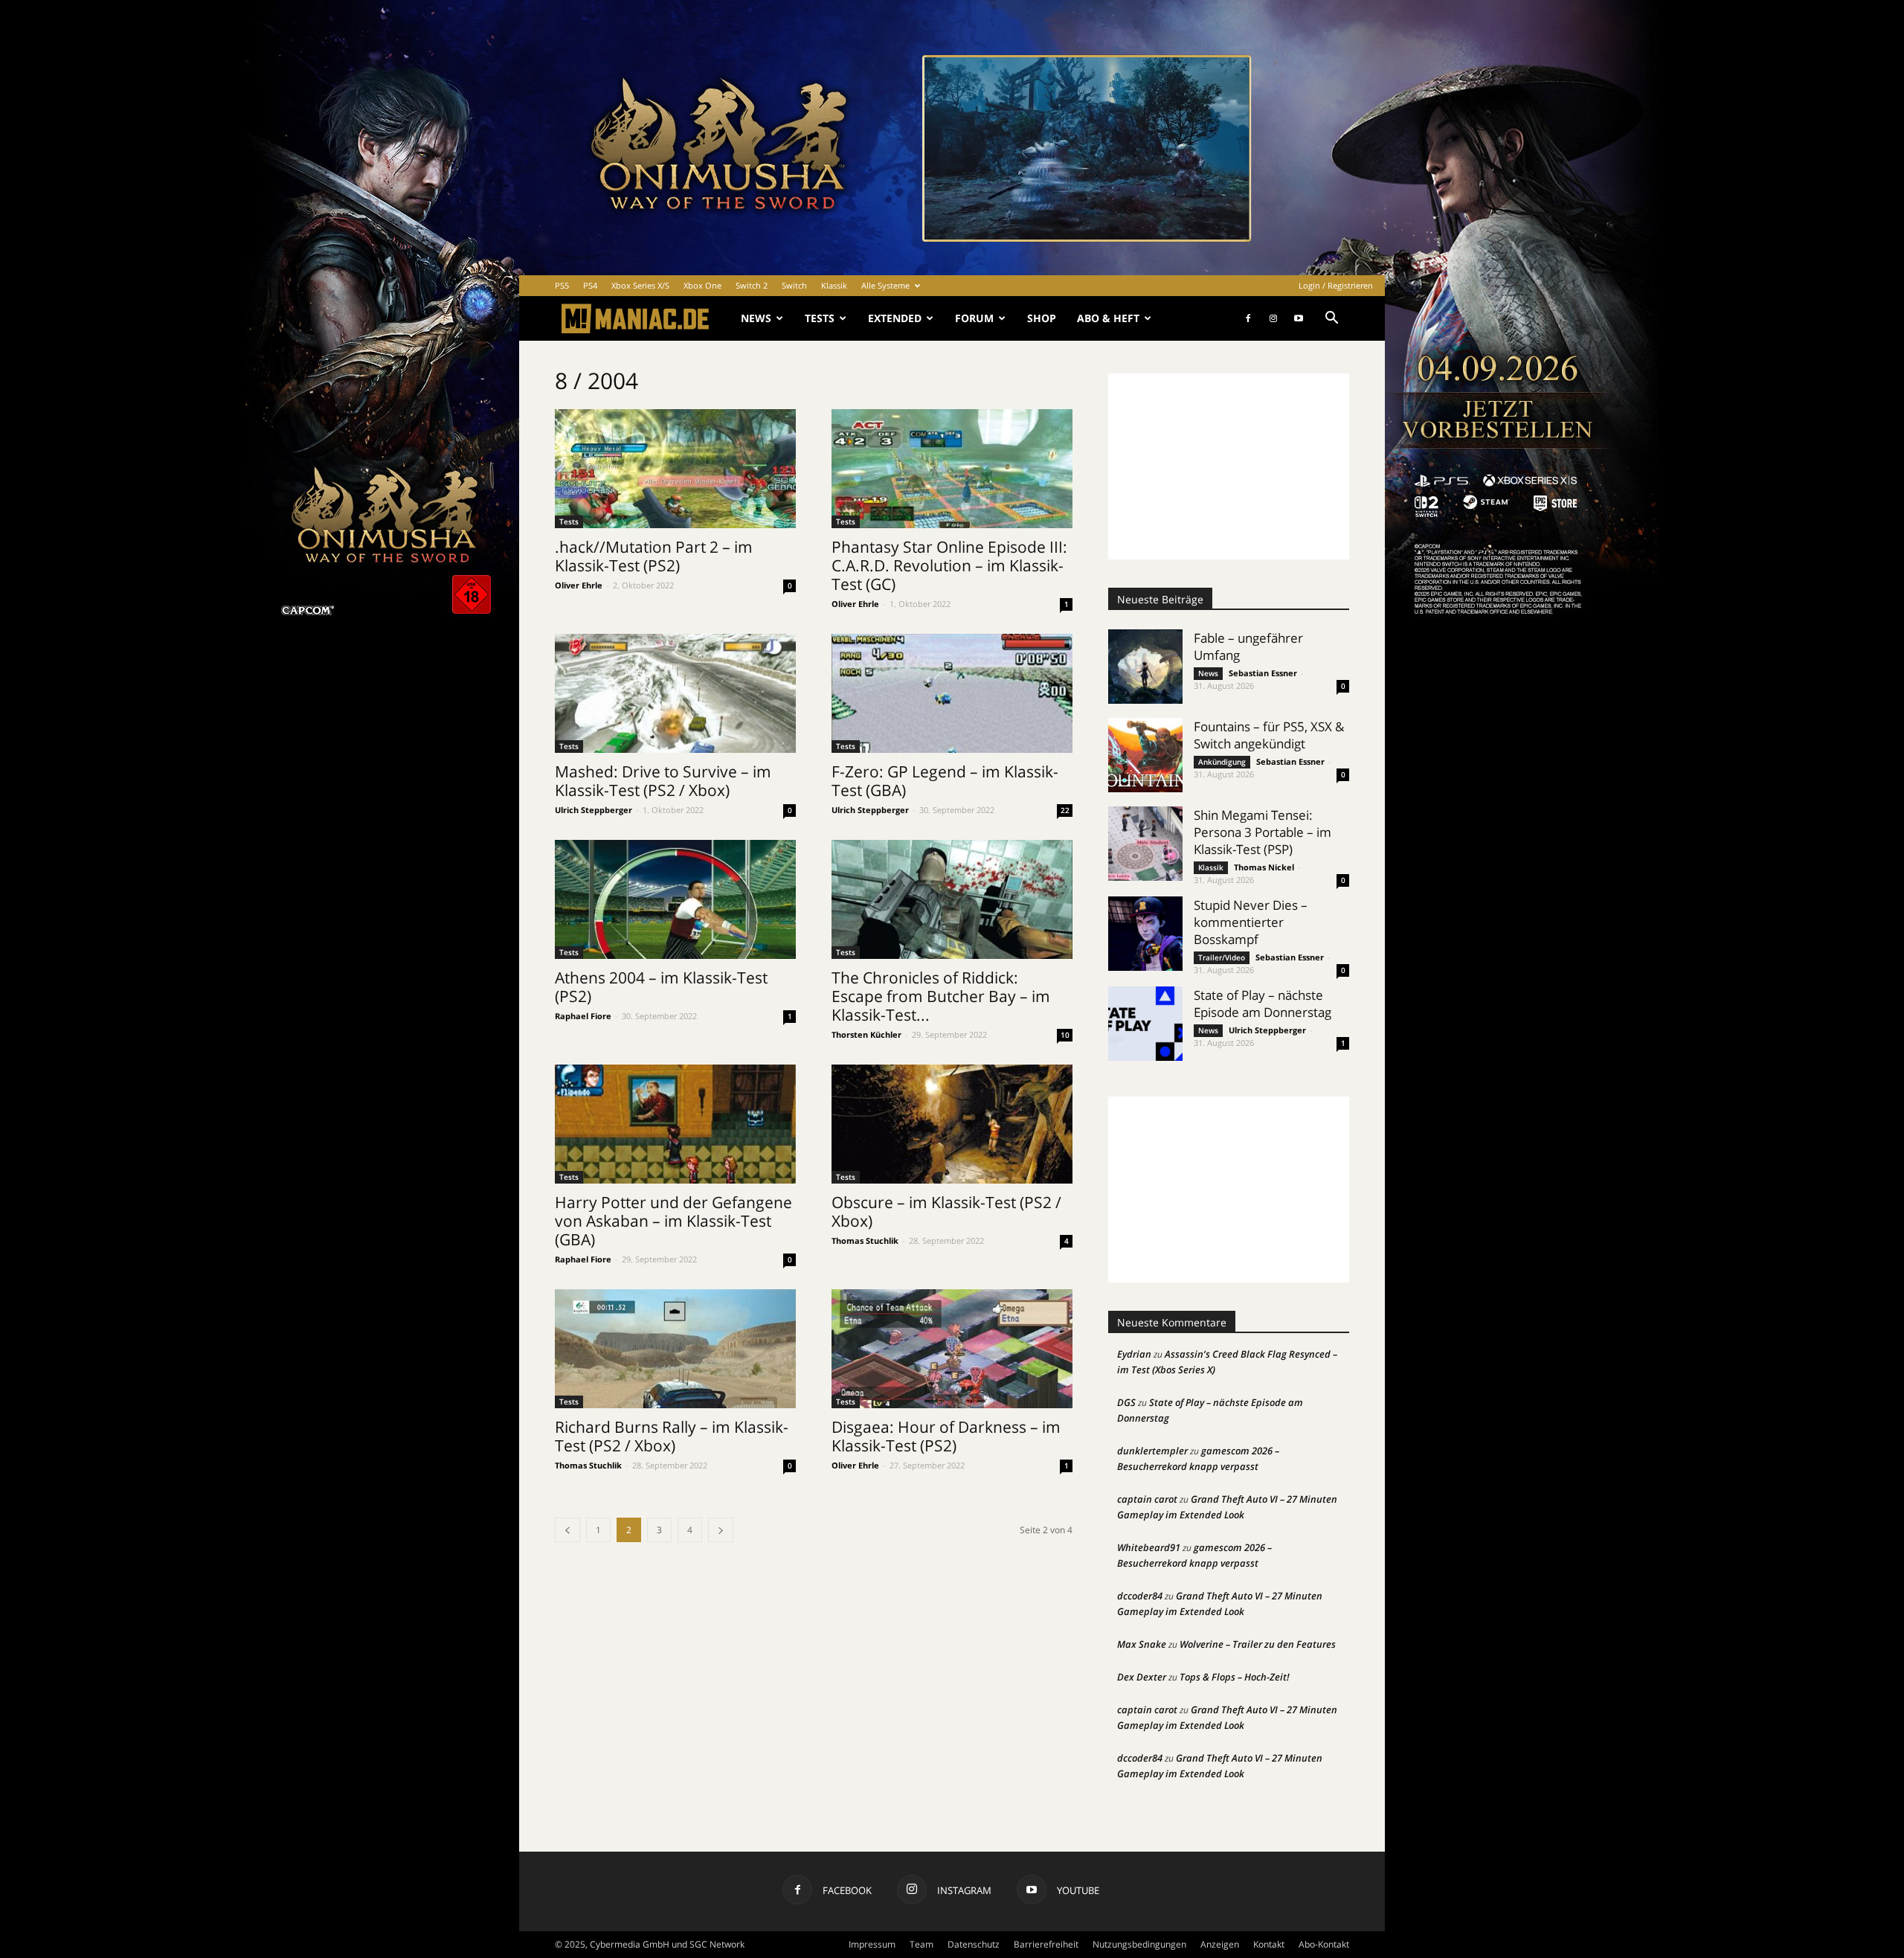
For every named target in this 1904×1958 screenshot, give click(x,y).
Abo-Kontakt (1324, 1944)
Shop (1042, 318)
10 (1065, 1035)
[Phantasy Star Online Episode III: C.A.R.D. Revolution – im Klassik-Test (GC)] (952, 469)
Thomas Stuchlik (865, 1240)
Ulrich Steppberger (594, 810)
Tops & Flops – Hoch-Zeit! (1235, 1677)
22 (1065, 810)
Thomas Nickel (1264, 867)
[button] (1331, 320)
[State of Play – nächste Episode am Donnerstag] (1145, 1024)
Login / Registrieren (1336, 285)
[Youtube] (1299, 318)
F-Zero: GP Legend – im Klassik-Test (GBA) (945, 781)
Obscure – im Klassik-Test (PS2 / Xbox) (946, 1211)
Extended (895, 318)
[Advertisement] (1229, 466)
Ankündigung (1222, 762)
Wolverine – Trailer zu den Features (1258, 1644)
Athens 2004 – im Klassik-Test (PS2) (661, 987)
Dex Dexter (1142, 1677)
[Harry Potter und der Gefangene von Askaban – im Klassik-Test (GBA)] (675, 1124)
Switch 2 (752, 285)
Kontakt (1269, 1944)
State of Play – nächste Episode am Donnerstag (1263, 1004)
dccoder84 (1140, 1596)
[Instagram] (1273, 318)
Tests (820, 318)
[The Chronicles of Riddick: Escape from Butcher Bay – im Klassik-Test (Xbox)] (952, 899)
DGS (1126, 1402)
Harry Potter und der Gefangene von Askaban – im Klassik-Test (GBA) (673, 1221)
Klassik (834, 285)
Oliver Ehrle (579, 585)
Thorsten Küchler (866, 1034)
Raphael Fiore (583, 1016)
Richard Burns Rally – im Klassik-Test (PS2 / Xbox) (672, 1436)
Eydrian (1134, 1354)
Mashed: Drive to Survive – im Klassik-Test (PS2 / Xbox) (663, 781)
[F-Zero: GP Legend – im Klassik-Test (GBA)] (952, 693)
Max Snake (1142, 1644)
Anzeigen (1220, 1944)
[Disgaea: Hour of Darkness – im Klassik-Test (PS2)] (952, 1349)
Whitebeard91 (1149, 1547)
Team (922, 1944)
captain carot (1147, 1499)
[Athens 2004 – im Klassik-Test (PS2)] (675, 899)
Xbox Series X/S (640, 285)
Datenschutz (974, 1944)
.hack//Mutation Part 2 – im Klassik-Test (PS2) (654, 556)
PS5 (562, 285)
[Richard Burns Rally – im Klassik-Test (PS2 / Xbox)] (675, 1349)
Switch (794, 285)
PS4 (590, 285)
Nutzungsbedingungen (1139, 1944)
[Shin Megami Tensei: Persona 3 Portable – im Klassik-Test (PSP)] (1145, 844)
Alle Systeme (885, 285)
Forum (974, 318)
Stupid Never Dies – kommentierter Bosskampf (1251, 922)
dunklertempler (1152, 1451)
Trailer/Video (1222, 957)
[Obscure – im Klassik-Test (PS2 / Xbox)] (952, 1124)
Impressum (872, 1944)
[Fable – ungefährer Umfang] (1145, 667)
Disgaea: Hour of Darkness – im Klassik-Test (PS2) (946, 1436)
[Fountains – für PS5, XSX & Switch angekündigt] (1145, 755)
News (756, 318)
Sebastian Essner (1263, 673)
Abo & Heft (1108, 318)
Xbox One (702, 285)
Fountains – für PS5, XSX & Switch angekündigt (1269, 735)
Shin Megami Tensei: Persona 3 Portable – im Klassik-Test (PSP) (1263, 832)
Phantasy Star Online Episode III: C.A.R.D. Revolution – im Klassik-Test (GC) (949, 565)
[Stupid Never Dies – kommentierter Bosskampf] (1145, 934)
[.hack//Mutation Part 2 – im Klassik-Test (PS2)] (675, 469)
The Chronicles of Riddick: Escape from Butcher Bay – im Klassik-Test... (941, 996)
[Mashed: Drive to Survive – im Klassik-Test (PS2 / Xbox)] (675, 693)
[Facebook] (1248, 318)
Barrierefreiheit (1046, 1944)
